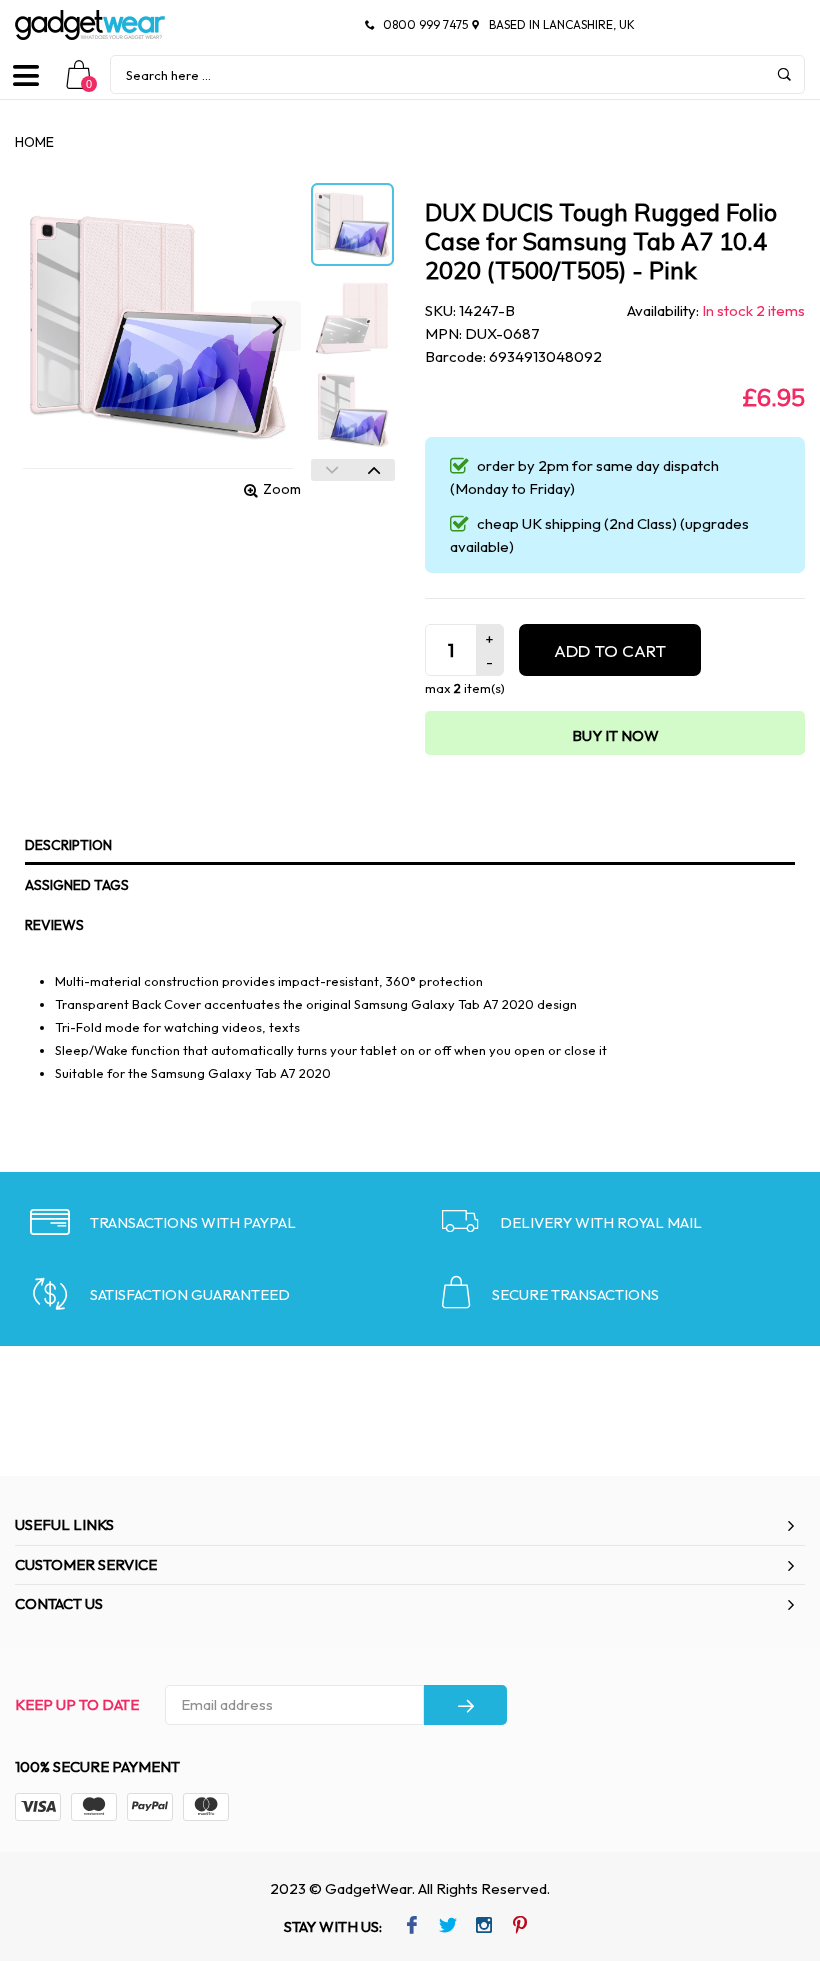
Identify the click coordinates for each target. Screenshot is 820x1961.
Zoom (282, 489)
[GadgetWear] (90, 25)
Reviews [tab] (54, 925)
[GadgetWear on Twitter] (447, 1927)
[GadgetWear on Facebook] (411, 1927)
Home (34, 142)
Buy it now (615, 735)
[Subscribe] (465, 1705)
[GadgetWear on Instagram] (483, 1927)
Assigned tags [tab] (77, 885)
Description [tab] (68, 845)
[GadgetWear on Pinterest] (519, 1927)
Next (374, 470)
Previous (332, 470)
